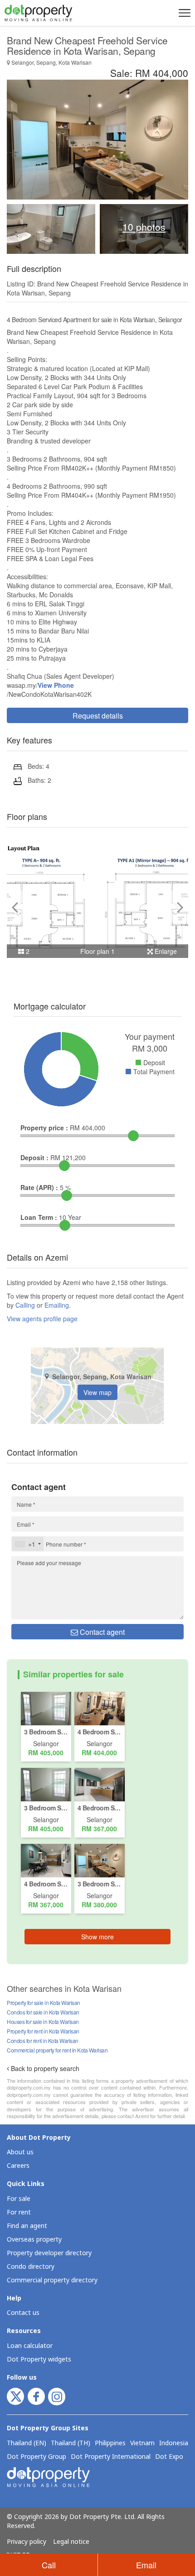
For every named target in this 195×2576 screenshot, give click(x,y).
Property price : (44, 1128)
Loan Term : (39, 1217)
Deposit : (34, 1157)
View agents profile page (42, 1319)
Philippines (110, 2443)
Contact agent (101, 1632)
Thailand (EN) (27, 2443)
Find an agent (27, 2226)
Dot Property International (111, 2457)
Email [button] (146, 2565)
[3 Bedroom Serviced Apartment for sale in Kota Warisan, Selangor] (100, 1860)
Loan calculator (30, 2346)
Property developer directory (49, 2253)
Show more (97, 1937)
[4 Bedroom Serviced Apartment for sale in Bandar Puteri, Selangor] (100, 1708)
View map (97, 1392)
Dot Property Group (37, 2457)
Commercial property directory (52, 2280)
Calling (25, 1305)
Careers (18, 2166)
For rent (19, 2212)
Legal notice (71, 2542)
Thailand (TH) (71, 2443)
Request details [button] (98, 716)
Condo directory (31, 2267)
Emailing (57, 1305)
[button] (183, 13)
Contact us (23, 2313)
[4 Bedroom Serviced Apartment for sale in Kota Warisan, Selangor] (100, 1784)
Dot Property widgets (39, 2359)
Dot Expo (169, 2457)
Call (49, 2565)
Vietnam (142, 2443)
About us (20, 2152)
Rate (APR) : (39, 1187)
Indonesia (174, 2443)
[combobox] (28, 1544)
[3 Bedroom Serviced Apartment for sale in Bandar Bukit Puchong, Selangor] (46, 1708)
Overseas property (34, 2240)
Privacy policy (27, 2542)
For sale (19, 2199)
